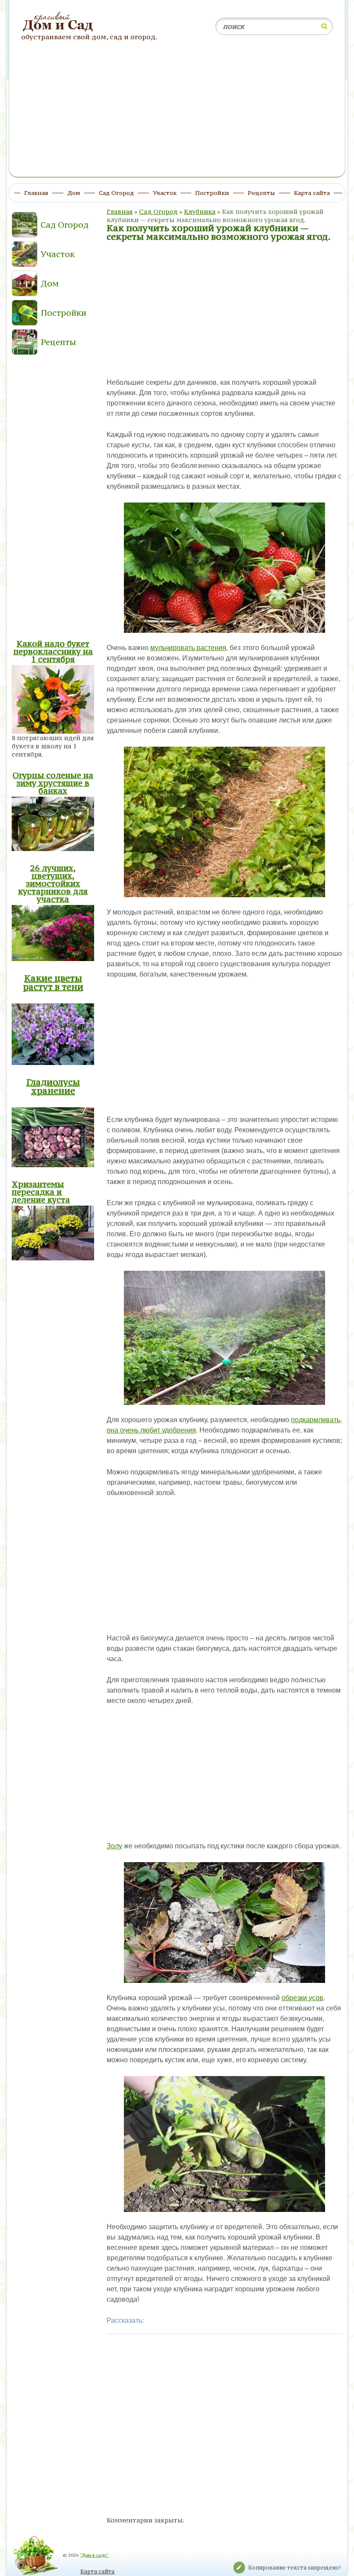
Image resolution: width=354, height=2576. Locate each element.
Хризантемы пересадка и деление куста (41, 1192)
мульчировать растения (188, 648)
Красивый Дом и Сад (59, 22)
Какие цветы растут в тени (53, 982)
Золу (114, 1846)
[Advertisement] (177, 113)
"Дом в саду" (94, 2555)
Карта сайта (97, 2571)
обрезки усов (302, 1998)
